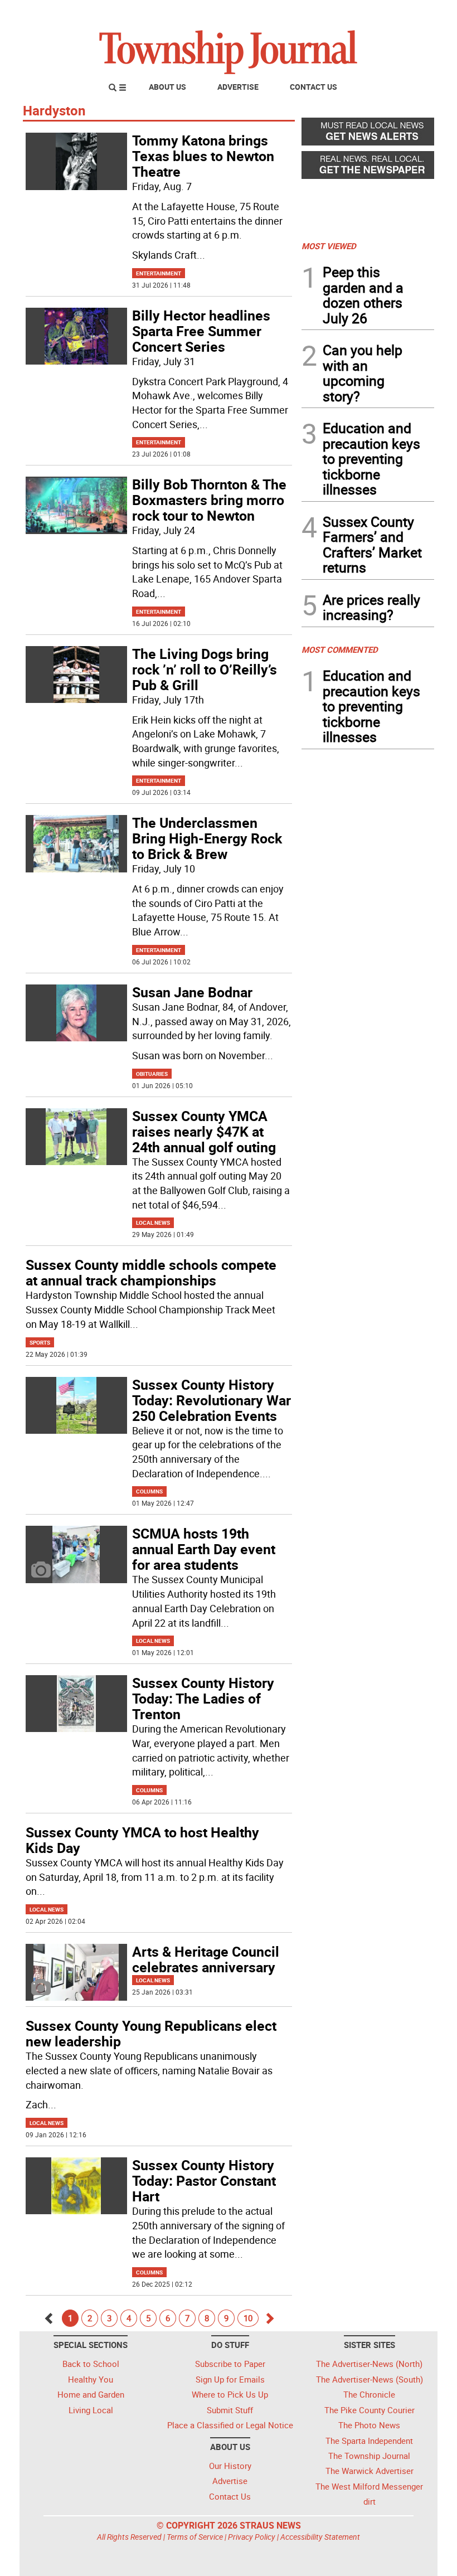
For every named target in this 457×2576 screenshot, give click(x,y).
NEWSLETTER (344, 13)
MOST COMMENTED (340, 649)
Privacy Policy (252, 2537)
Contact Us (313, 87)
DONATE (407, 13)
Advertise (238, 87)
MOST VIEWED (329, 246)
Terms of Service (195, 2537)
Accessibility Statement (320, 2537)
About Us (167, 87)
